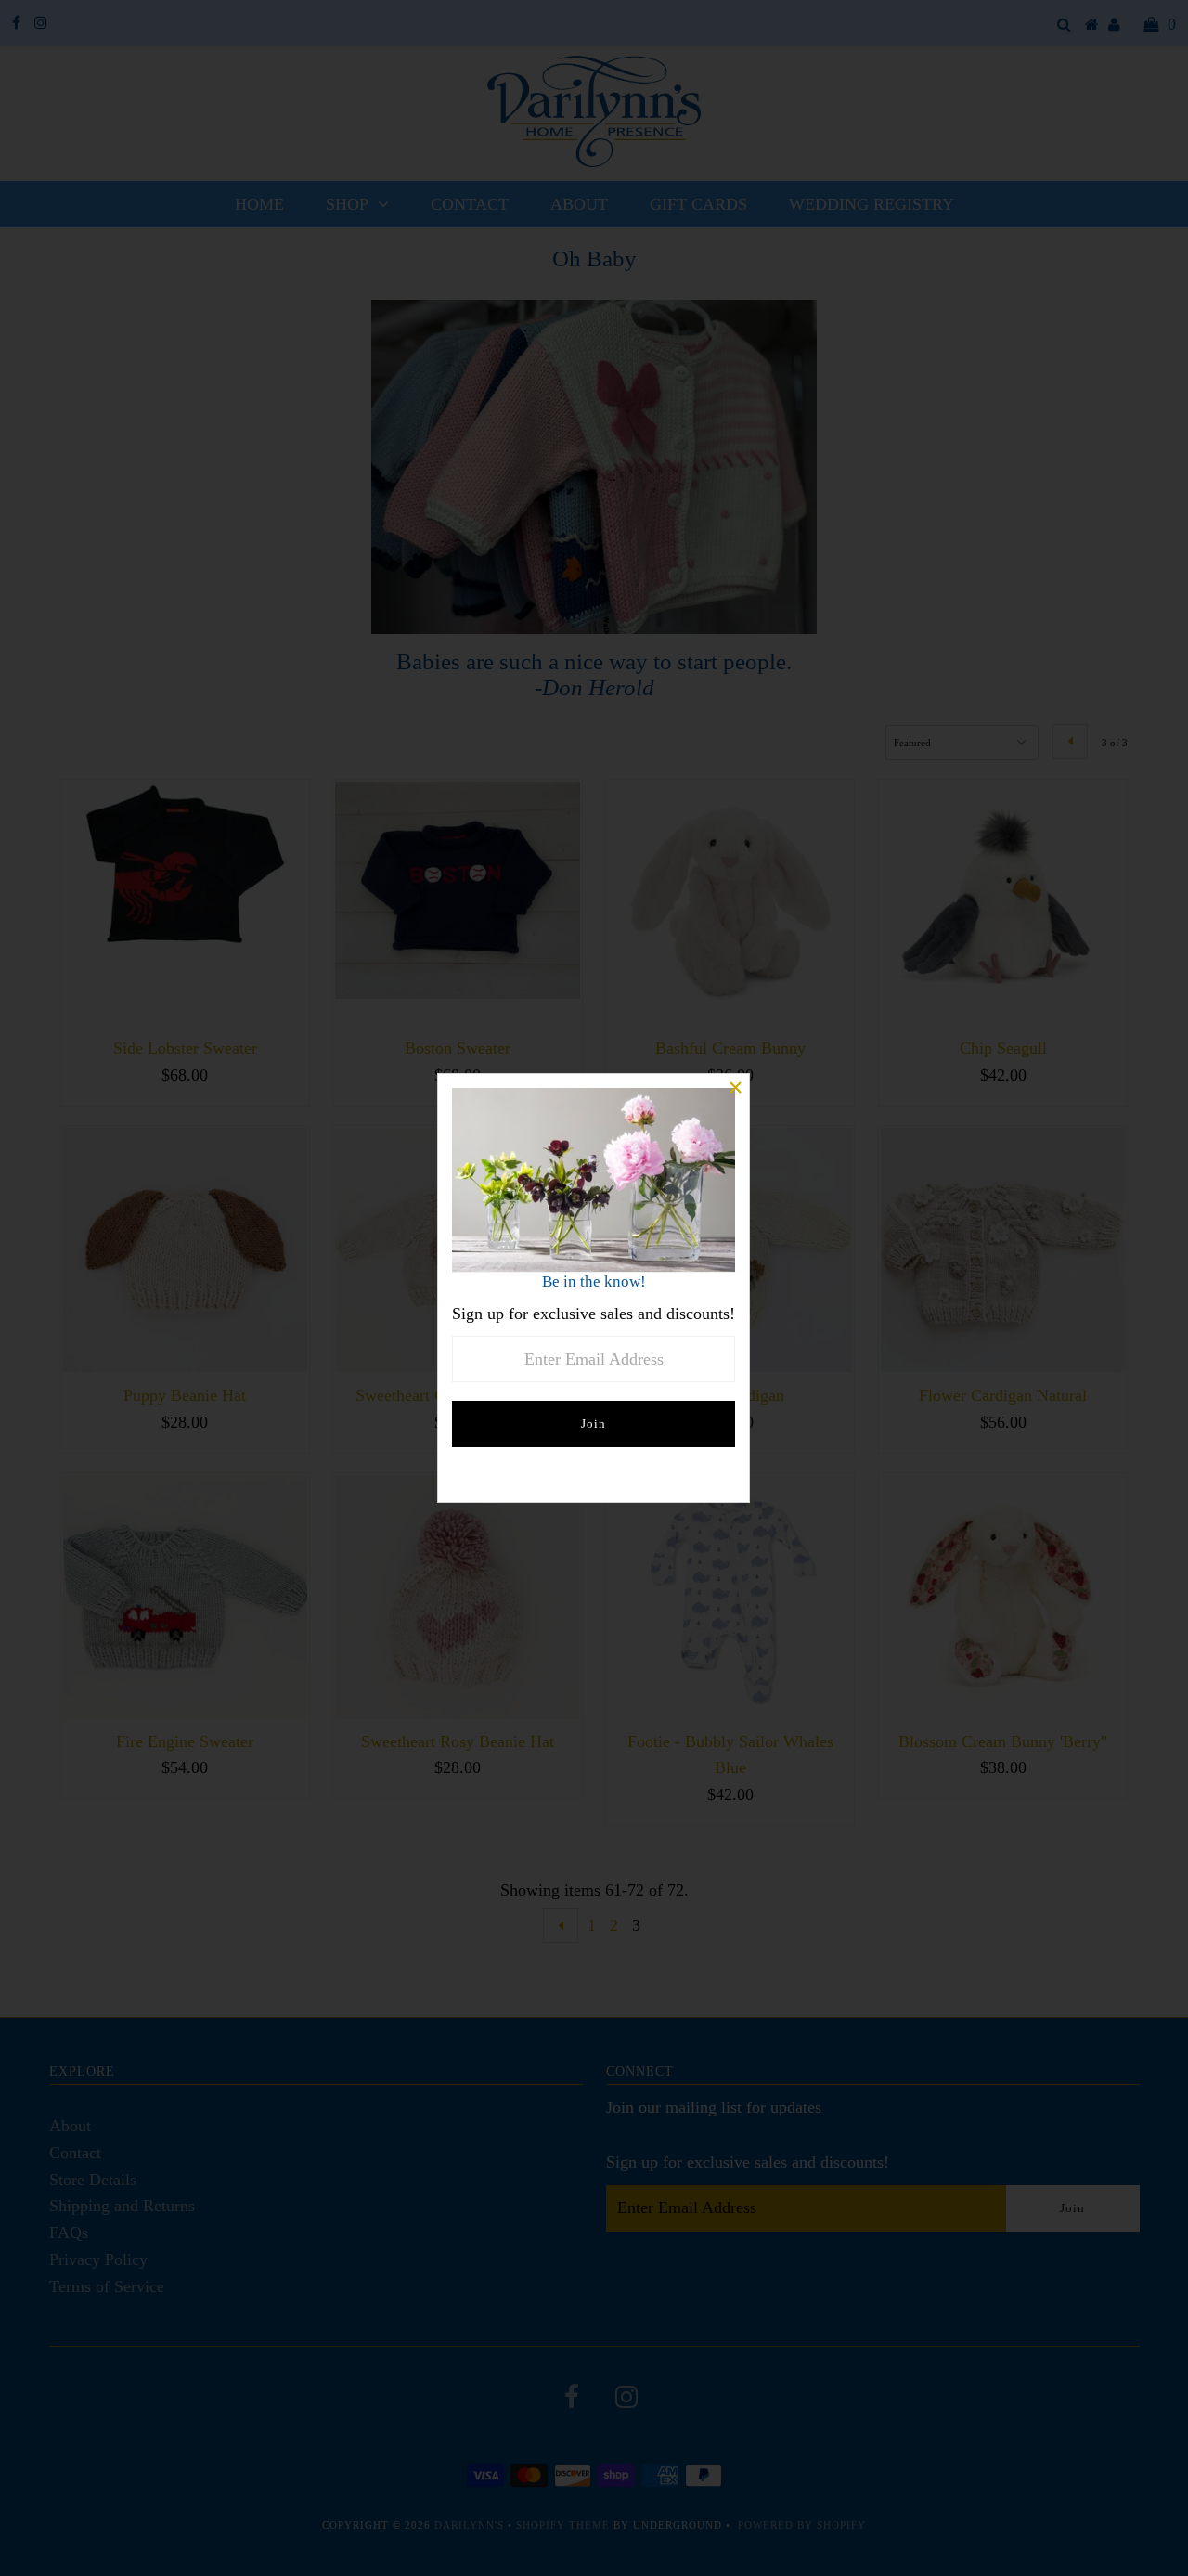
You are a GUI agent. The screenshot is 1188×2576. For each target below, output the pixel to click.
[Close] (735, 1088)
